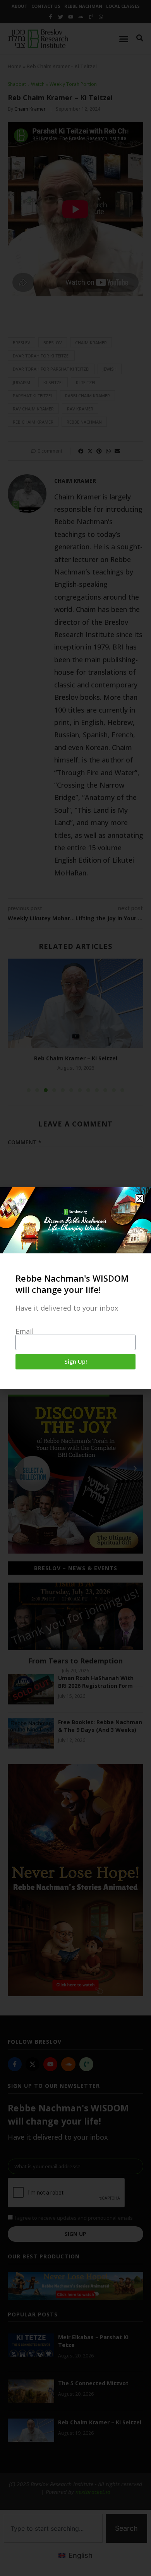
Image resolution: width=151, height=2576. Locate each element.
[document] (75, 1288)
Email (25, 1331)
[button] (140, 1198)
